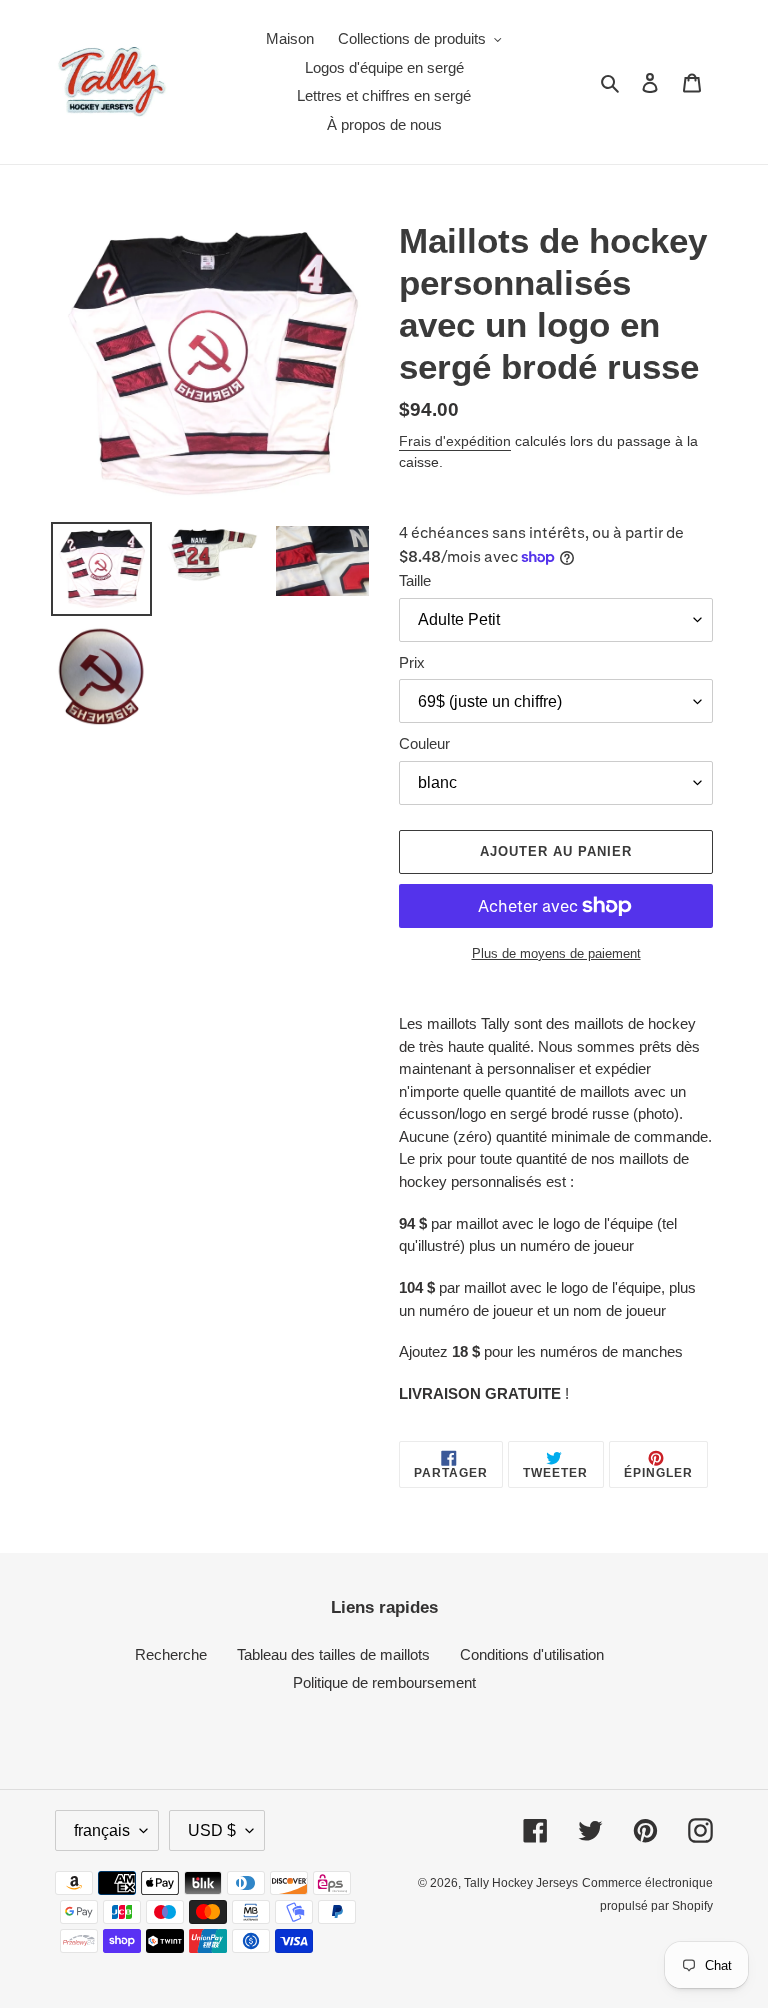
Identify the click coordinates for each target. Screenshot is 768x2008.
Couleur (424, 743)
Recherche (171, 1654)
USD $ (212, 1830)
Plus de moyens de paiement (556, 953)
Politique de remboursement (384, 1682)
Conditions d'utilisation (532, 1654)
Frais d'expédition (455, 441)
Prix (412, 662)
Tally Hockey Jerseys (521, 1883)
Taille (415, 580)
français (102, 1830)
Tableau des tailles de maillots (333, 1654)
